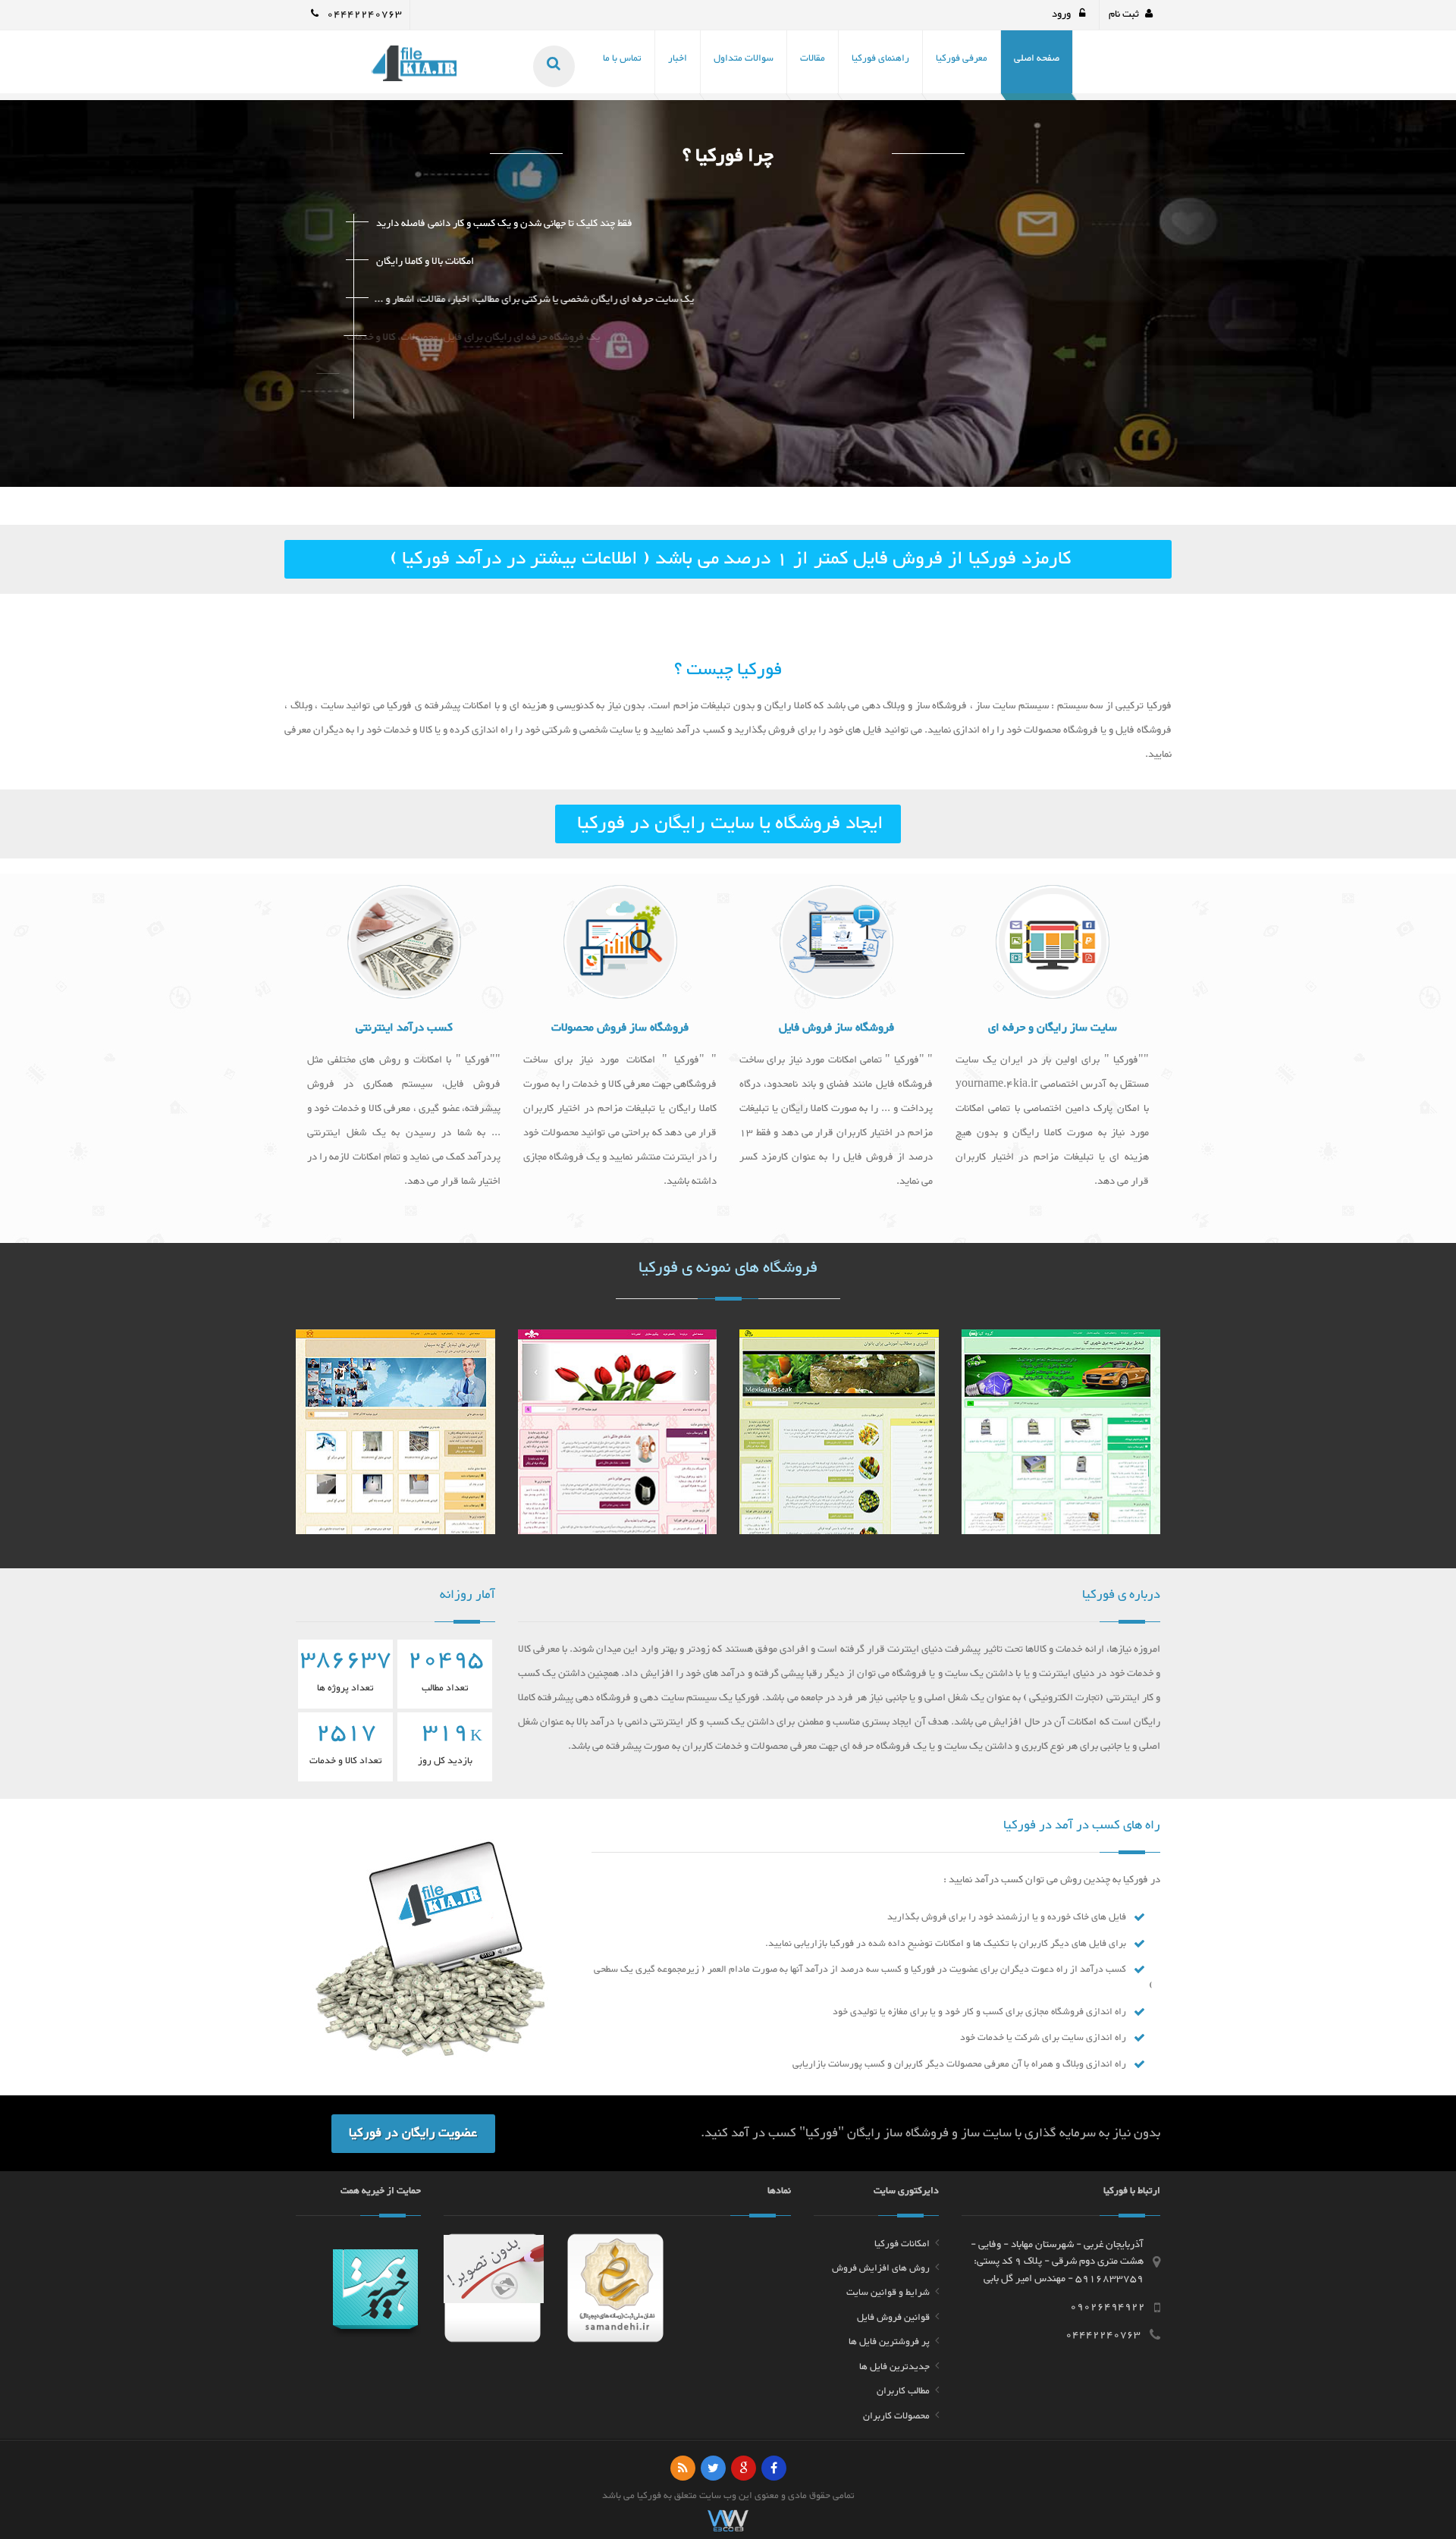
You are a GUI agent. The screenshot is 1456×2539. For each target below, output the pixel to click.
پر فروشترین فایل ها (889, 2342)
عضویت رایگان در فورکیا (413, 2133)
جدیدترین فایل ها (894, 2367)
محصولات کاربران (896, 2416)
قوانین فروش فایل (893, 2318)
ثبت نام (1124, 14)
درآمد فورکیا (452, 559)
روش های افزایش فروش (881, 2268)
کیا (642, 2496)
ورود (1062, 14)
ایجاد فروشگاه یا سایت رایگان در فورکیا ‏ (728, 824)
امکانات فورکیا (902, 2244)
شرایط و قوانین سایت (888, 2293)
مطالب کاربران (903, 2391)
